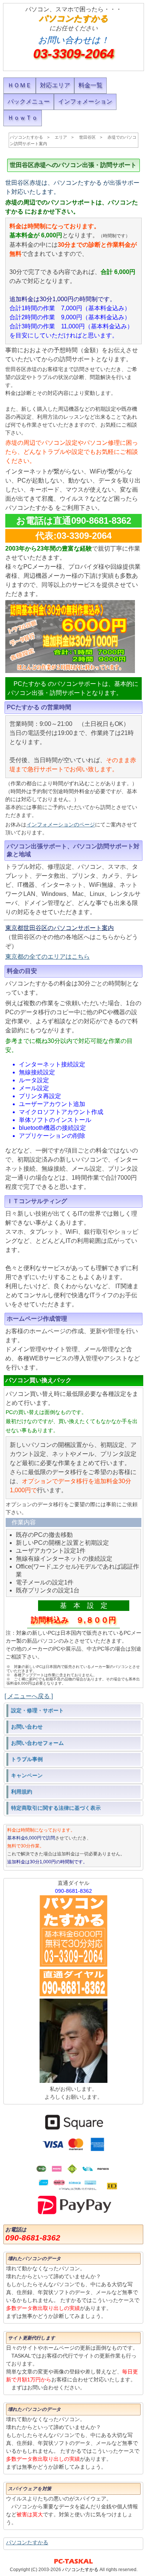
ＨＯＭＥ (20, 85)
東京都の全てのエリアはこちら (47, 957)
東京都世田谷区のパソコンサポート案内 (60, 928)
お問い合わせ (27, 1727)
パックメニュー (29, 101)
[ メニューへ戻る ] (29, 1696)
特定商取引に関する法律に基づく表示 (56, 1808)
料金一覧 (90, 85)
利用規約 (21, 1792)
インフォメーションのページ (61, 825)
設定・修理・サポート (37, 1710)
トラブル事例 (27, 1759)
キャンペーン (27, 1775)
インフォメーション (85, 101)
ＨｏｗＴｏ (23, 118)
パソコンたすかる (27, 2542)
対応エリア (55, 85)
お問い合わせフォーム (37, 1743)
